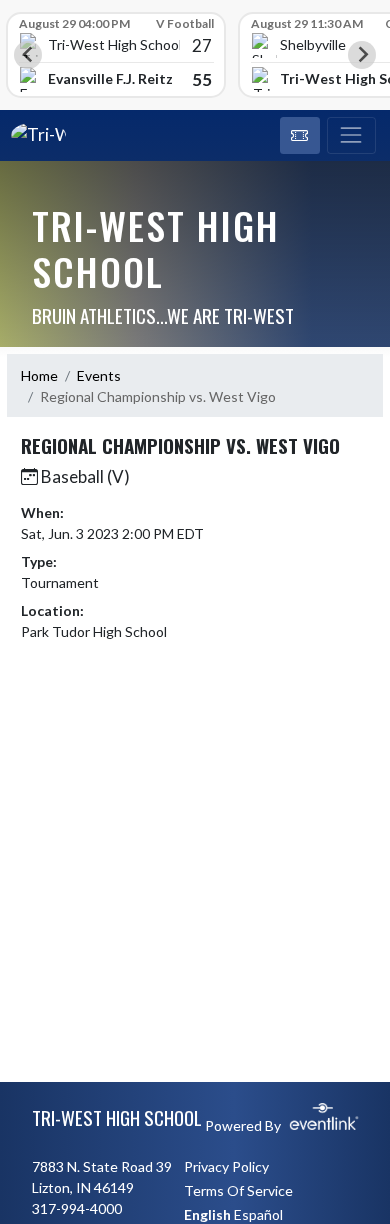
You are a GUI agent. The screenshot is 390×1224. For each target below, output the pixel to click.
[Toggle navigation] (351, 136)
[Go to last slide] (28, 55)
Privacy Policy (226, 1166)
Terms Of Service (238, 1190)
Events (99, 375)
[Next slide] (362, 55)
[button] (300, 136)
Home (39, 375)
